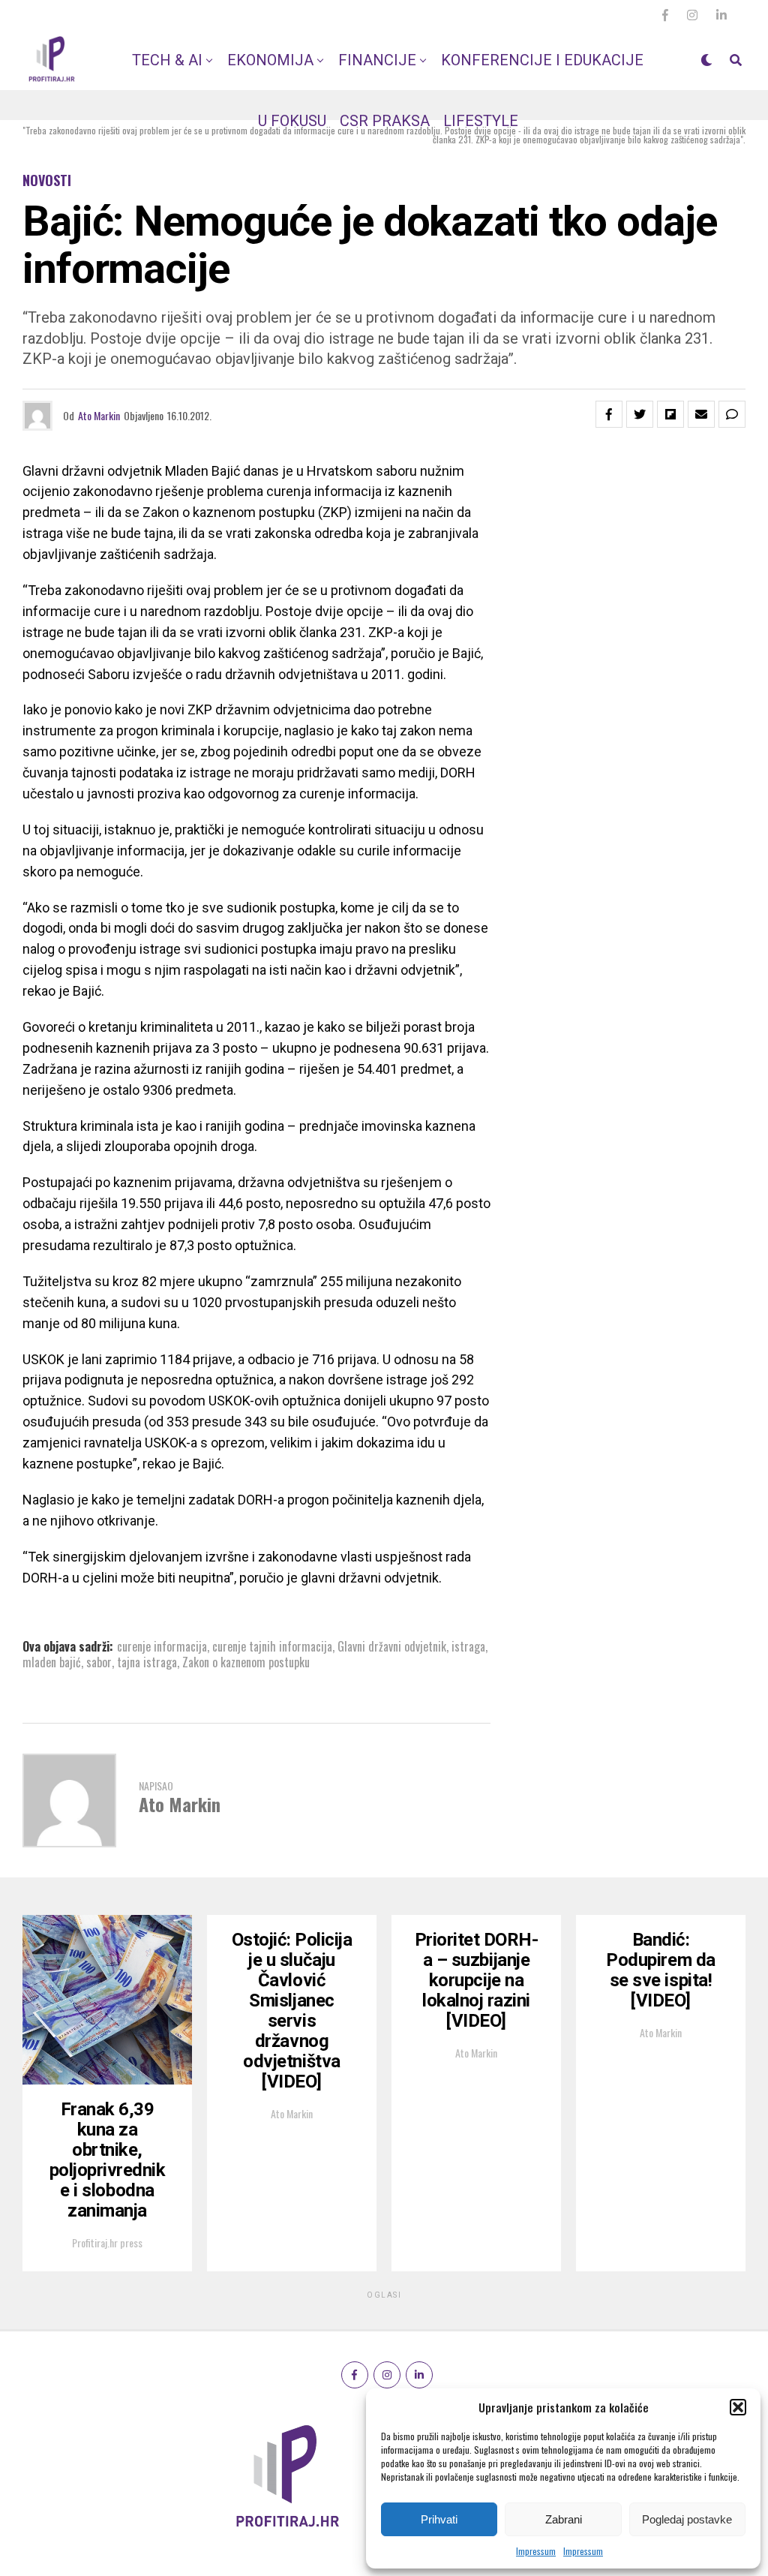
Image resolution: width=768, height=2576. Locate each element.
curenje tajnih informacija (272, 1646)
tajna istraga (147, 1662)
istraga (468, 1646)
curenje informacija (162, 1646)
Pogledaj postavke (687, 2519)
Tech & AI (167, 60)
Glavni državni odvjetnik (392, 1646)
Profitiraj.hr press (107, 2242)
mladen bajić (52, 1662)
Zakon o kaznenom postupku (246, 1662)
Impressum (536, 2551)
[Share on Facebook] (609, 414)
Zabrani (564, 2519)
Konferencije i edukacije (542, 60)
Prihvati (439, 2519)
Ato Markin (99, 415)
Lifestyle (481, 121)
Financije (377, 60)
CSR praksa (385, 121)
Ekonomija (270, 60)
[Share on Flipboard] (670, 414)
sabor (99, 1662)
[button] (738, 2407)
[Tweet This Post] (640, 414)
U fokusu (292, 121)
